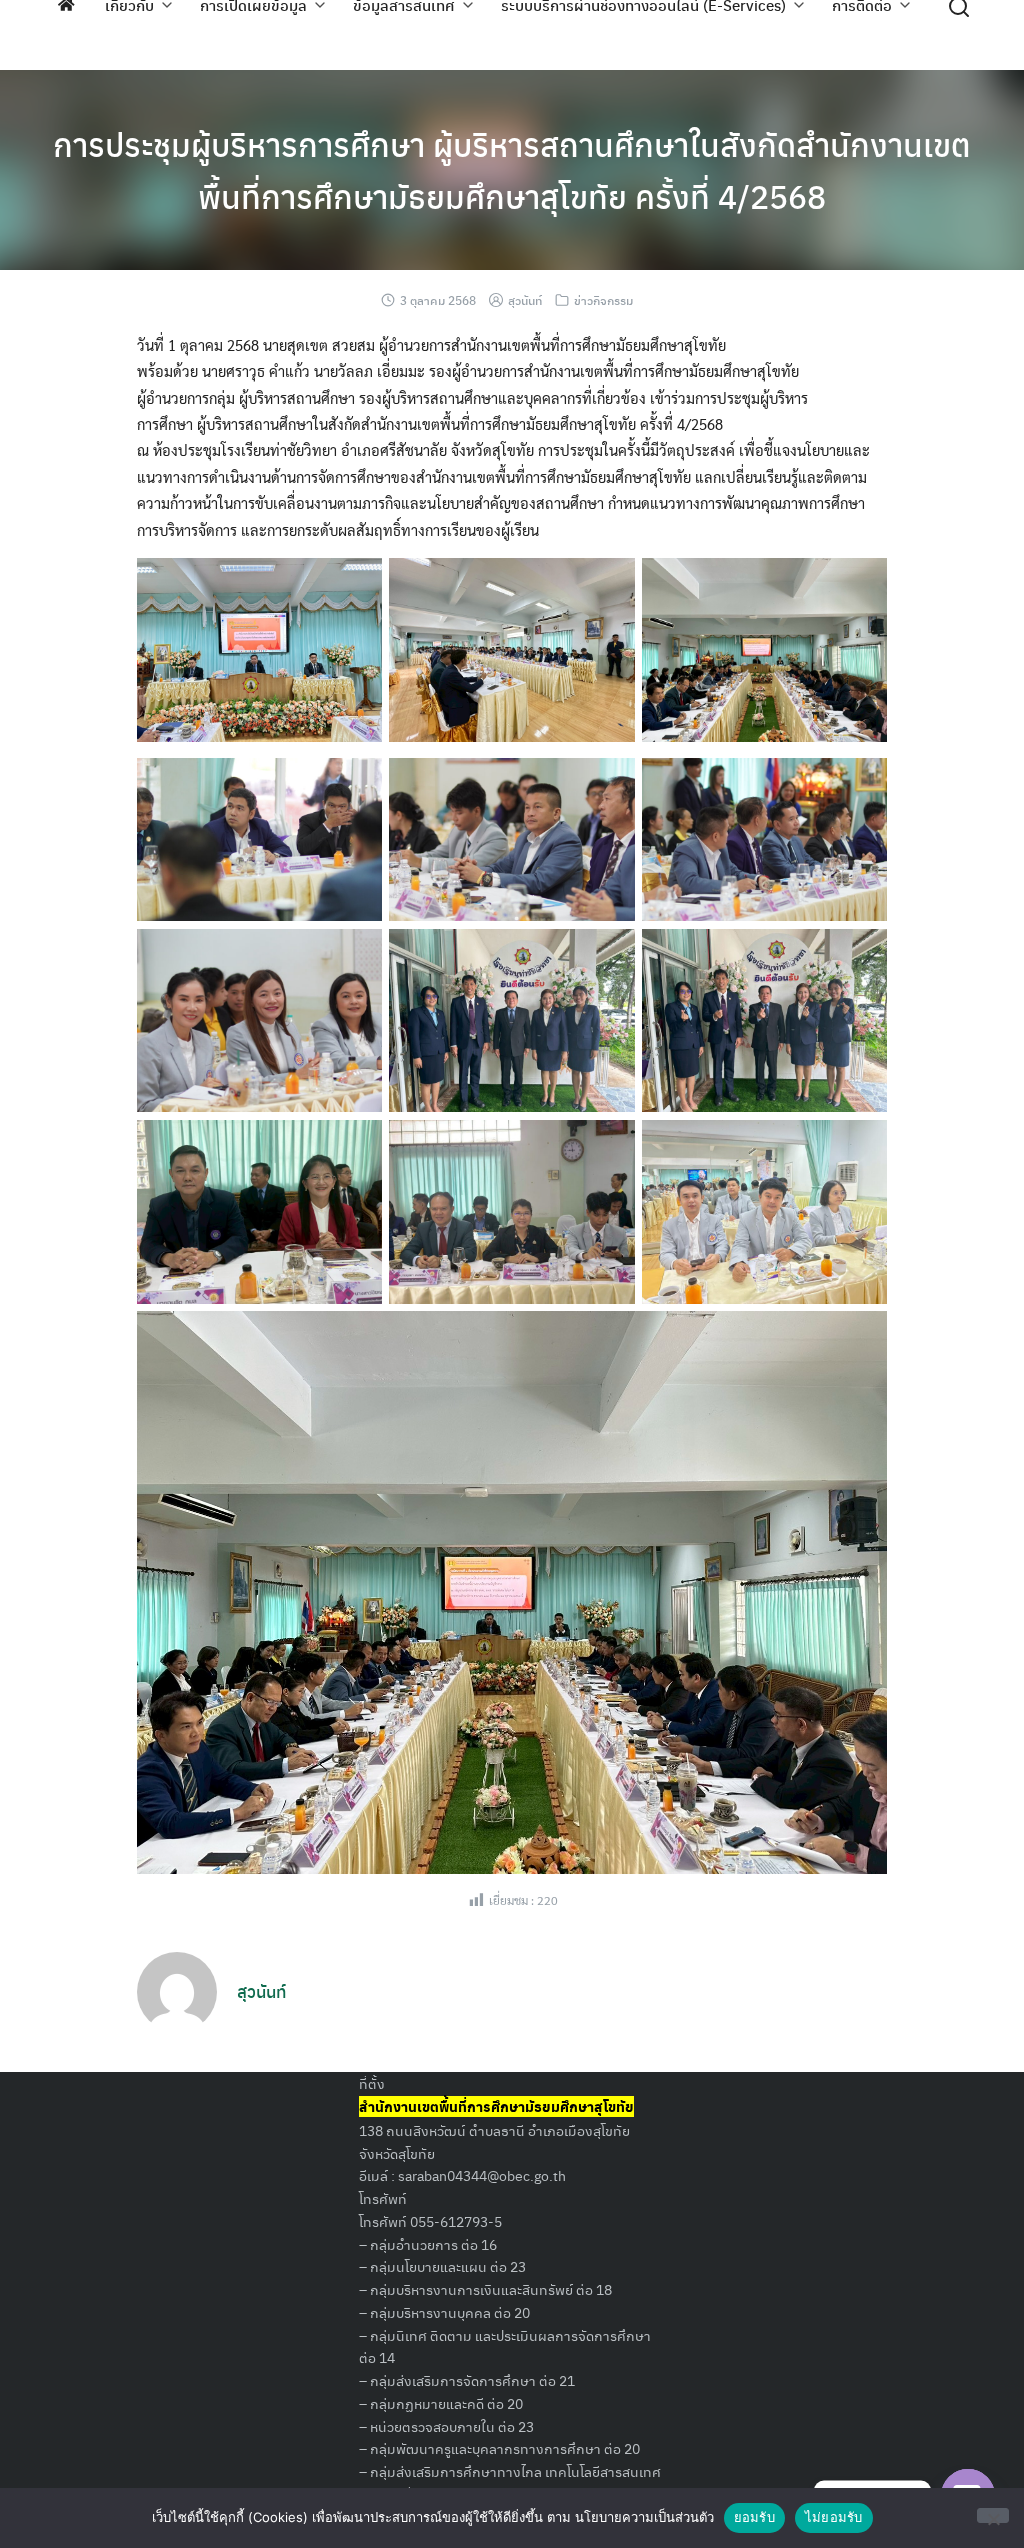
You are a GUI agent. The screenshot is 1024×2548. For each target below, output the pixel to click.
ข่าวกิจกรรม (603, 300)
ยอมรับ (754, 2517)
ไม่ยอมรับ (834, 2517)
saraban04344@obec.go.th (482, 2175)
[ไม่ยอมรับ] (993, 2515)
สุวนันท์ (525, 300)
